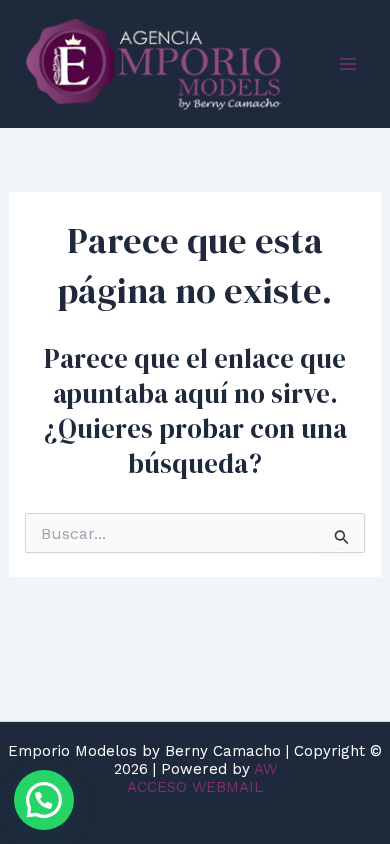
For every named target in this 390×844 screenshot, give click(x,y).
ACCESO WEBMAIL (195, 787)
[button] (44, 800)
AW (265, 769)
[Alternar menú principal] (348, 64)
